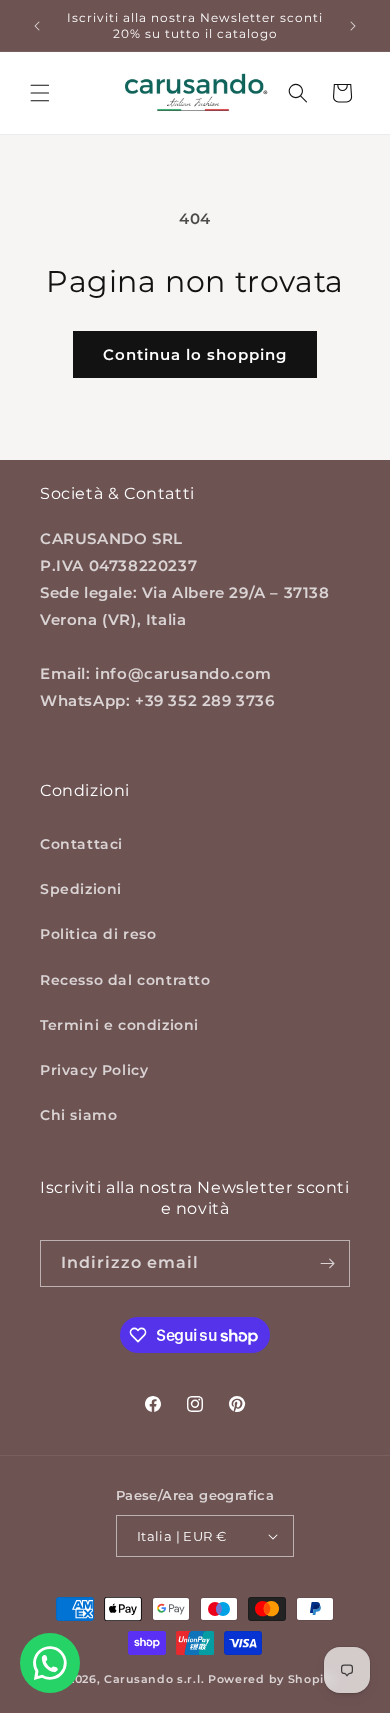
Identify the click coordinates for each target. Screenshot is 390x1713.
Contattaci (81, 844)
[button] (40, 93)
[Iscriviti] (327, 1263)
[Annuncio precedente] (37, 26)
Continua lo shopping (195, 354)
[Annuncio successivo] (353, 26)
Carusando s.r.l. (154, 1679)
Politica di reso (98, 934)
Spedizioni (81, 889)
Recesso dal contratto (125, 980)
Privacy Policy (94, 1070)
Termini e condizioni (119, 1025)
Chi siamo (78, 1115)
